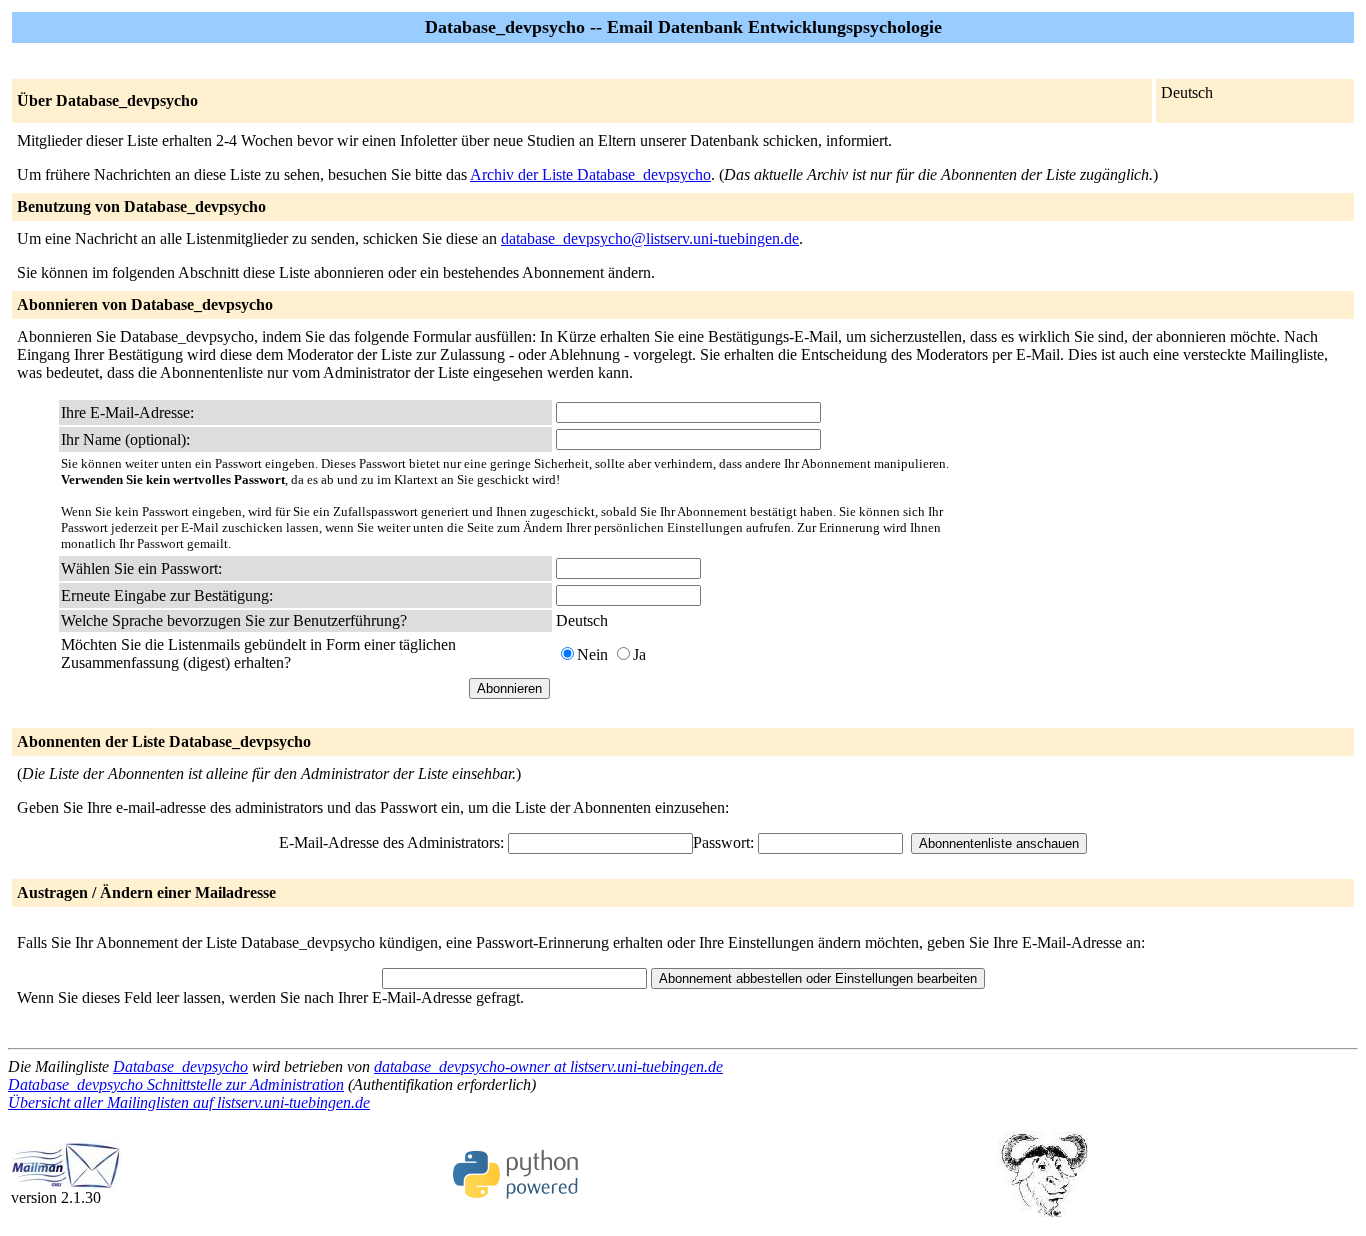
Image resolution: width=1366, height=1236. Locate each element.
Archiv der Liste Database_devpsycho (590, 174)
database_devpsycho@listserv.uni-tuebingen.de (650, 238)
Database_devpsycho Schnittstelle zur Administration (176, 1084)
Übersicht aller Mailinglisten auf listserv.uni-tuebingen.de (189, 1102)
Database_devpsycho (180, 1066)
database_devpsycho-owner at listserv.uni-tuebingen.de (548, 1066)
